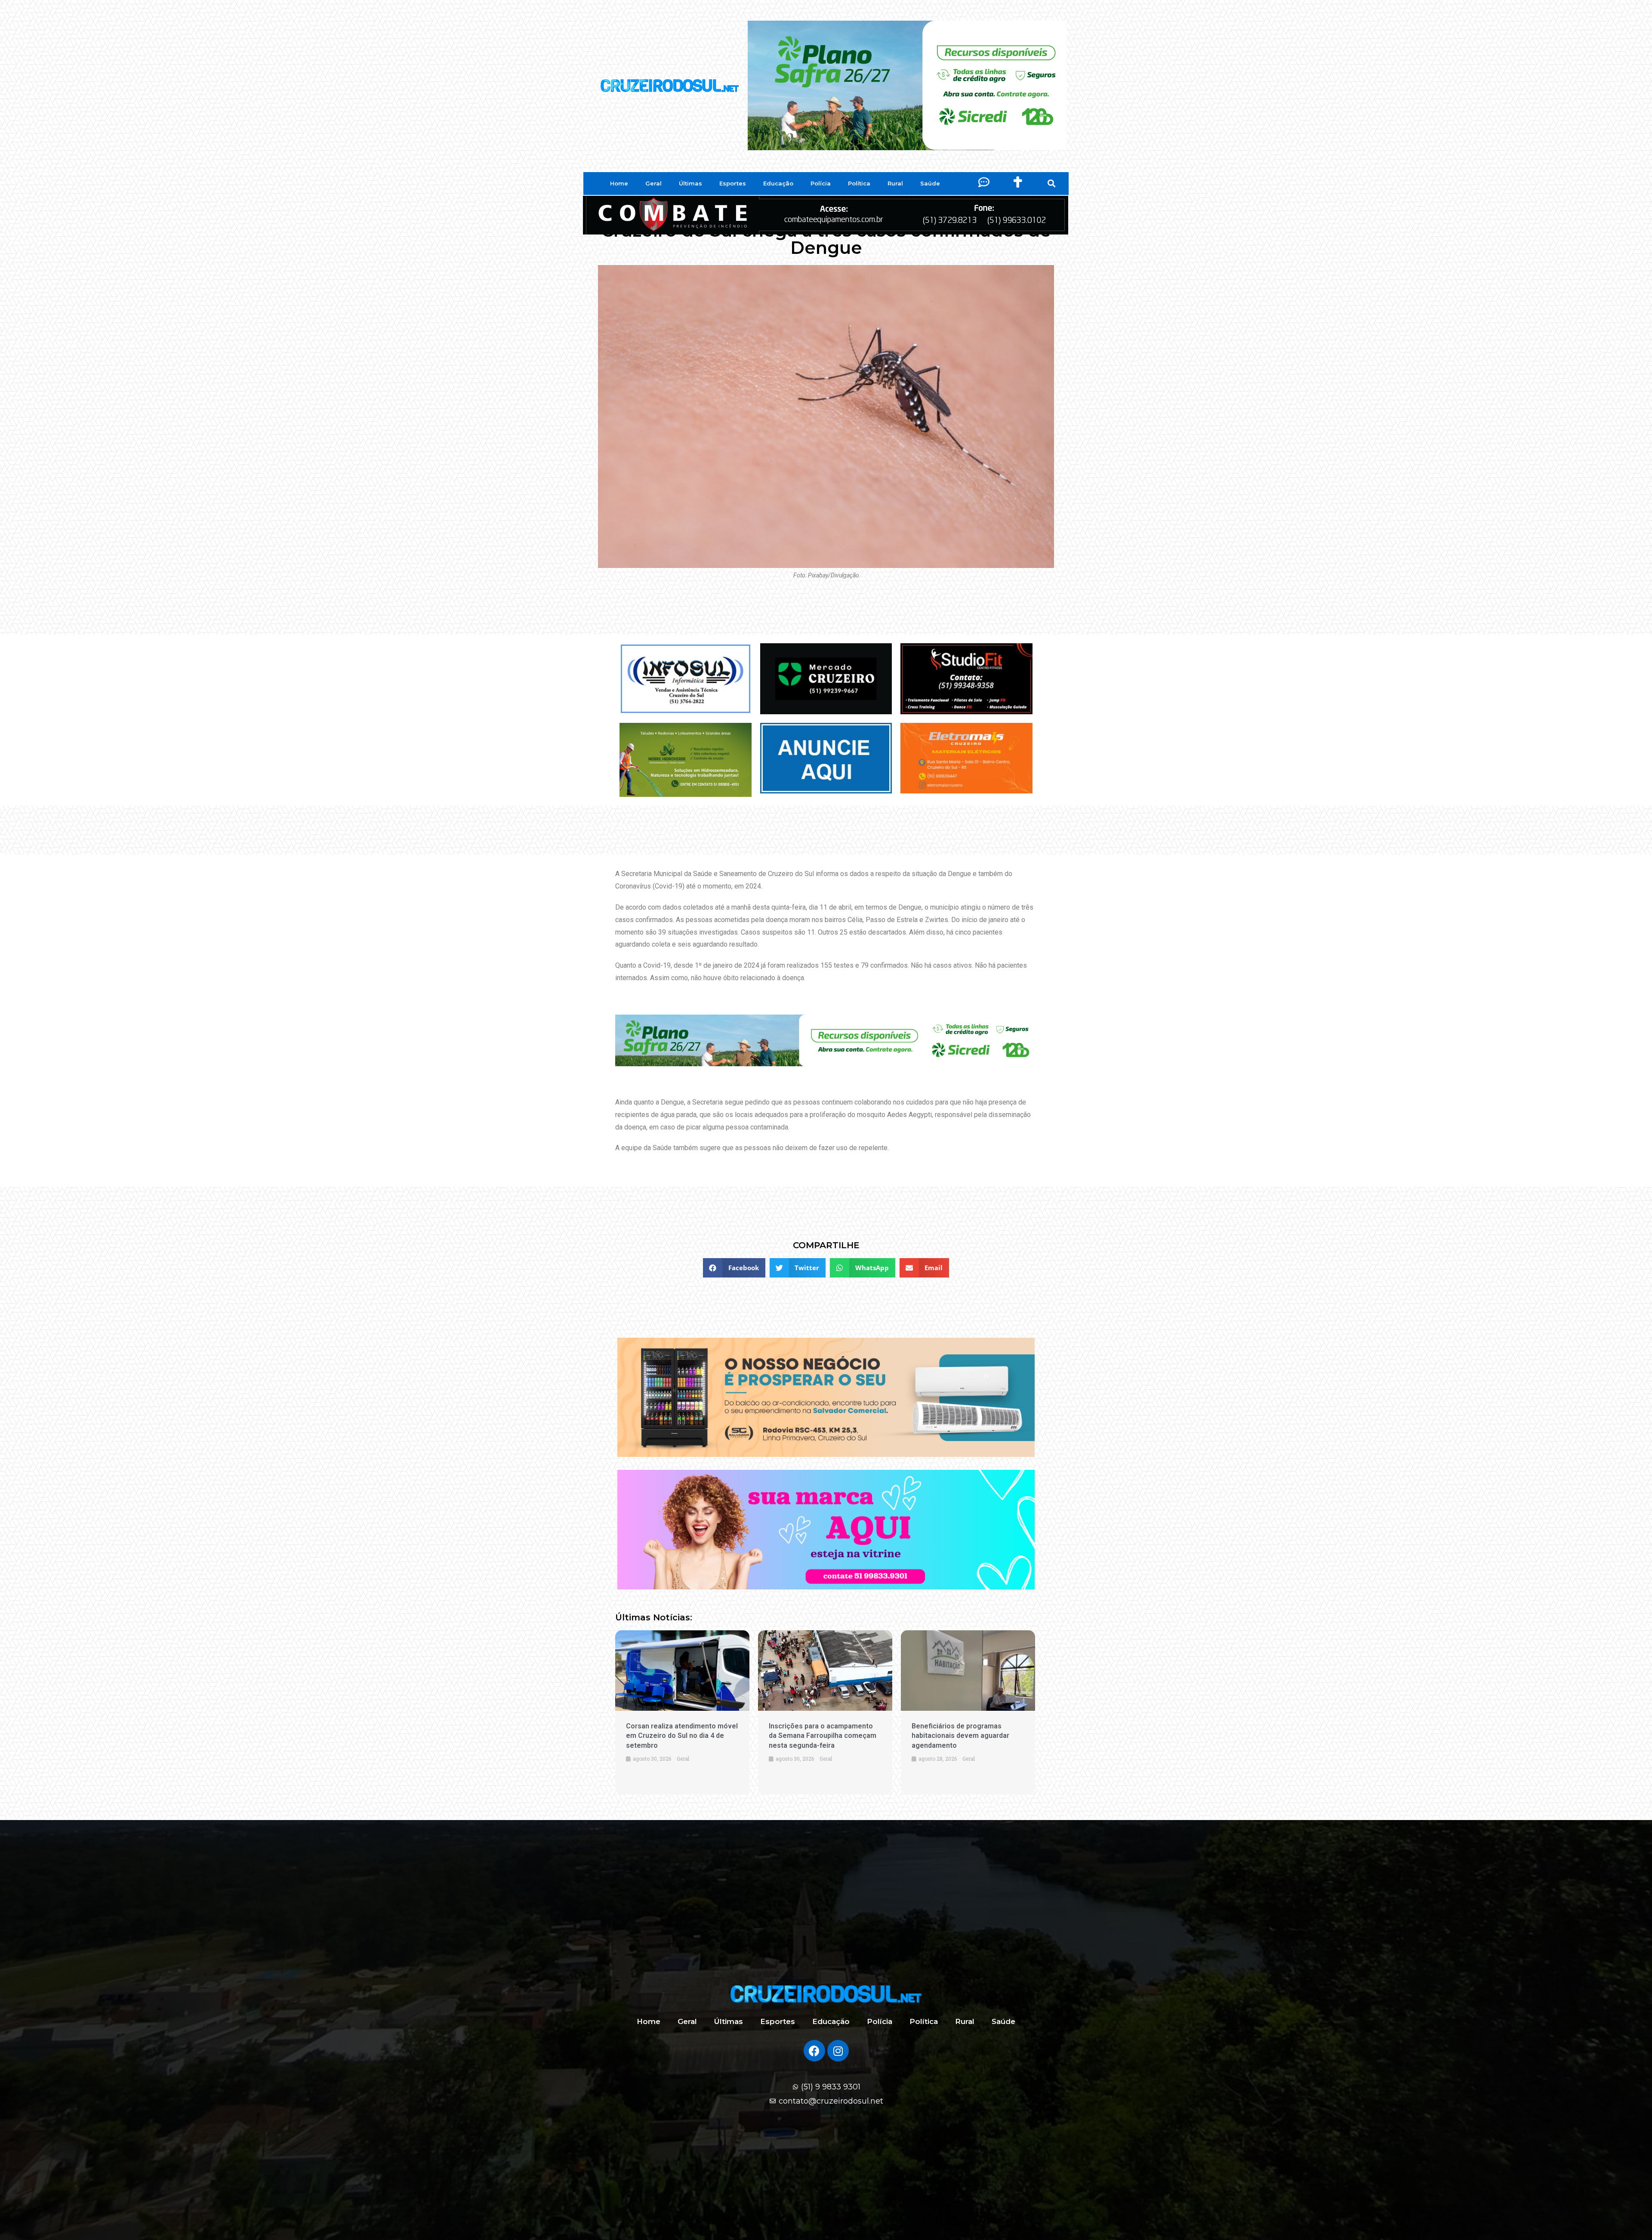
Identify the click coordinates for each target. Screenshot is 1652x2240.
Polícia (821, 183)
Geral (653, 183)
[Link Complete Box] (682, 1712)
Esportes (733, 183)
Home (619, 183)
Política (859, 183)
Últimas (690, 183)
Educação (778, 183)
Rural (895, 183)
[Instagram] (838, 2051)
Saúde (930, 183)
